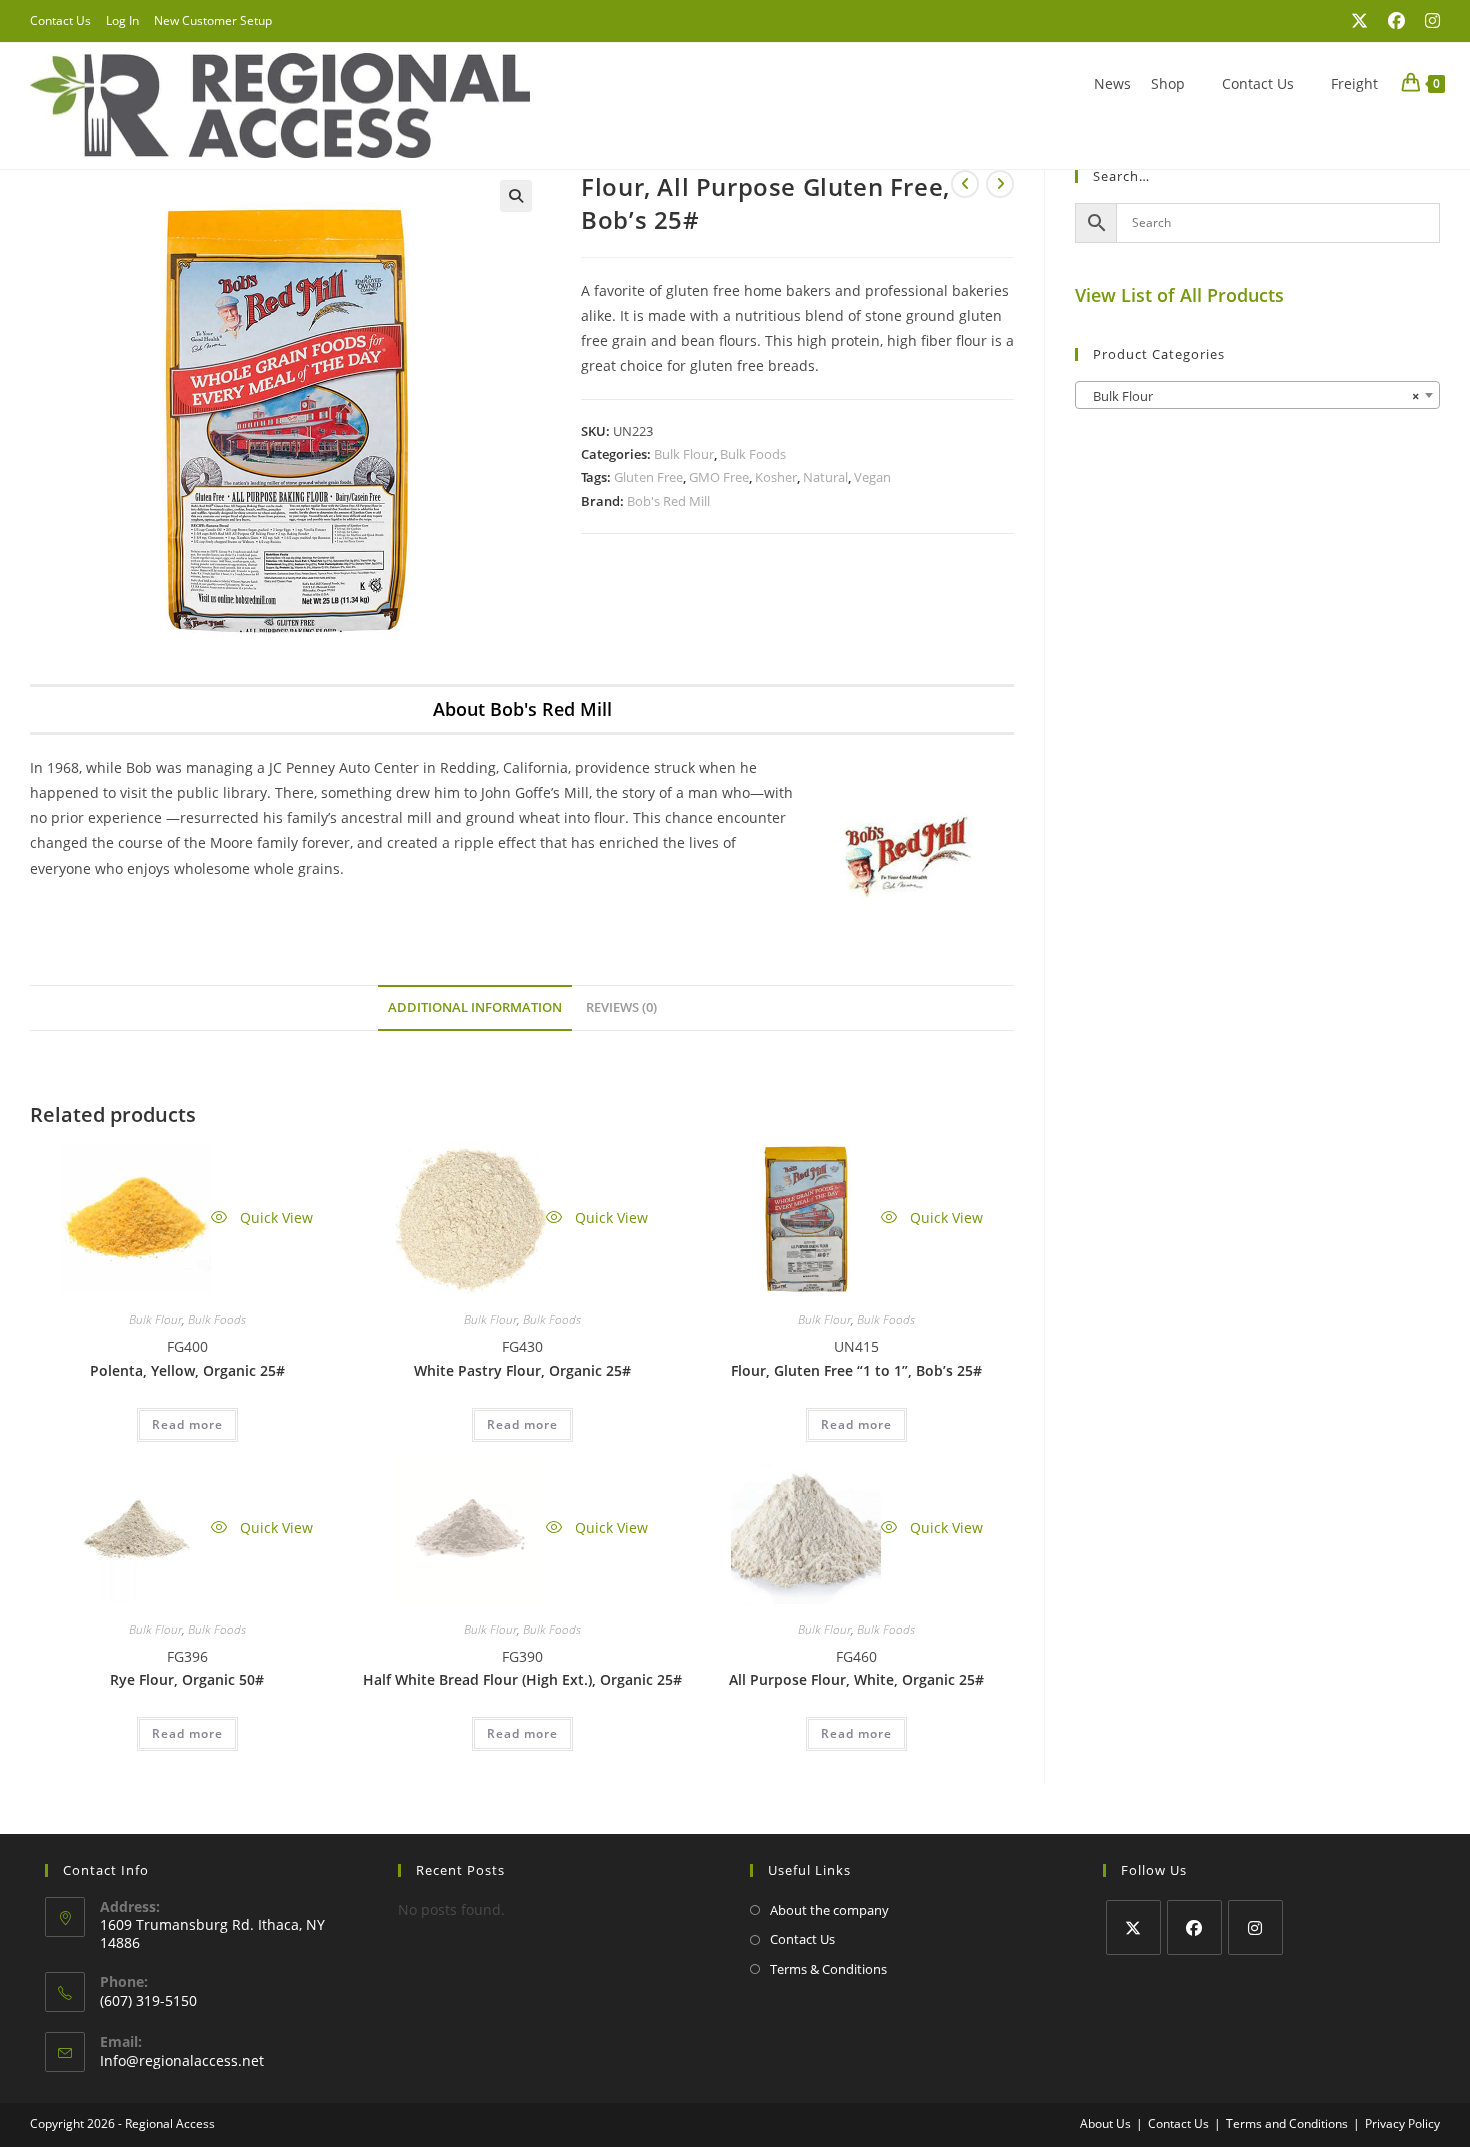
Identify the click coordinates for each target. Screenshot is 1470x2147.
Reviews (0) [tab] (621, 1007)
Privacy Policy (1402, 2123)
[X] (1133, 1927)
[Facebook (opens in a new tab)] (1396, 21)
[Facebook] (1194, 1927)
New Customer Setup (213, 20)
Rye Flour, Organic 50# (187, 1679)
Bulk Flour (684, 454)
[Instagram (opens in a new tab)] (1427, 21)
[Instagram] (1255, 1927)
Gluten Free (648, 477)
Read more (187, 1424)
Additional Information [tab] (475, 1007)
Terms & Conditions (828, 1969)
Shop (1168, 83)
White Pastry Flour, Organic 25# (522, 1370)
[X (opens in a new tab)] (1359, 21)
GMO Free (719, 477)
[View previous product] (965, 184)
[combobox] (1257, 395)
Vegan (872, 477)
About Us (1105, 2123)
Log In (122, 20)
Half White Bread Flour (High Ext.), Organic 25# (522, 1679)
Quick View (274, 1217)
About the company (829, 1910)
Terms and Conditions (1287, 2123)
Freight (1354, 83)
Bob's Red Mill (668, 501)
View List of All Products (1179, 295)
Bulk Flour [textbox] (1251, 396)
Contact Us (60, 20)
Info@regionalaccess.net (182, 2060)
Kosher (776, 477)
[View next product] (1000, 184)
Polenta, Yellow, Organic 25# (187, 1370)
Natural (825, 477)
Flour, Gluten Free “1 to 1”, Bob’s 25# (856, 1370)
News (1112, 83)
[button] (516, 196)
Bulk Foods (753, 454)
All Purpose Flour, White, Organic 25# (856, 1679)
